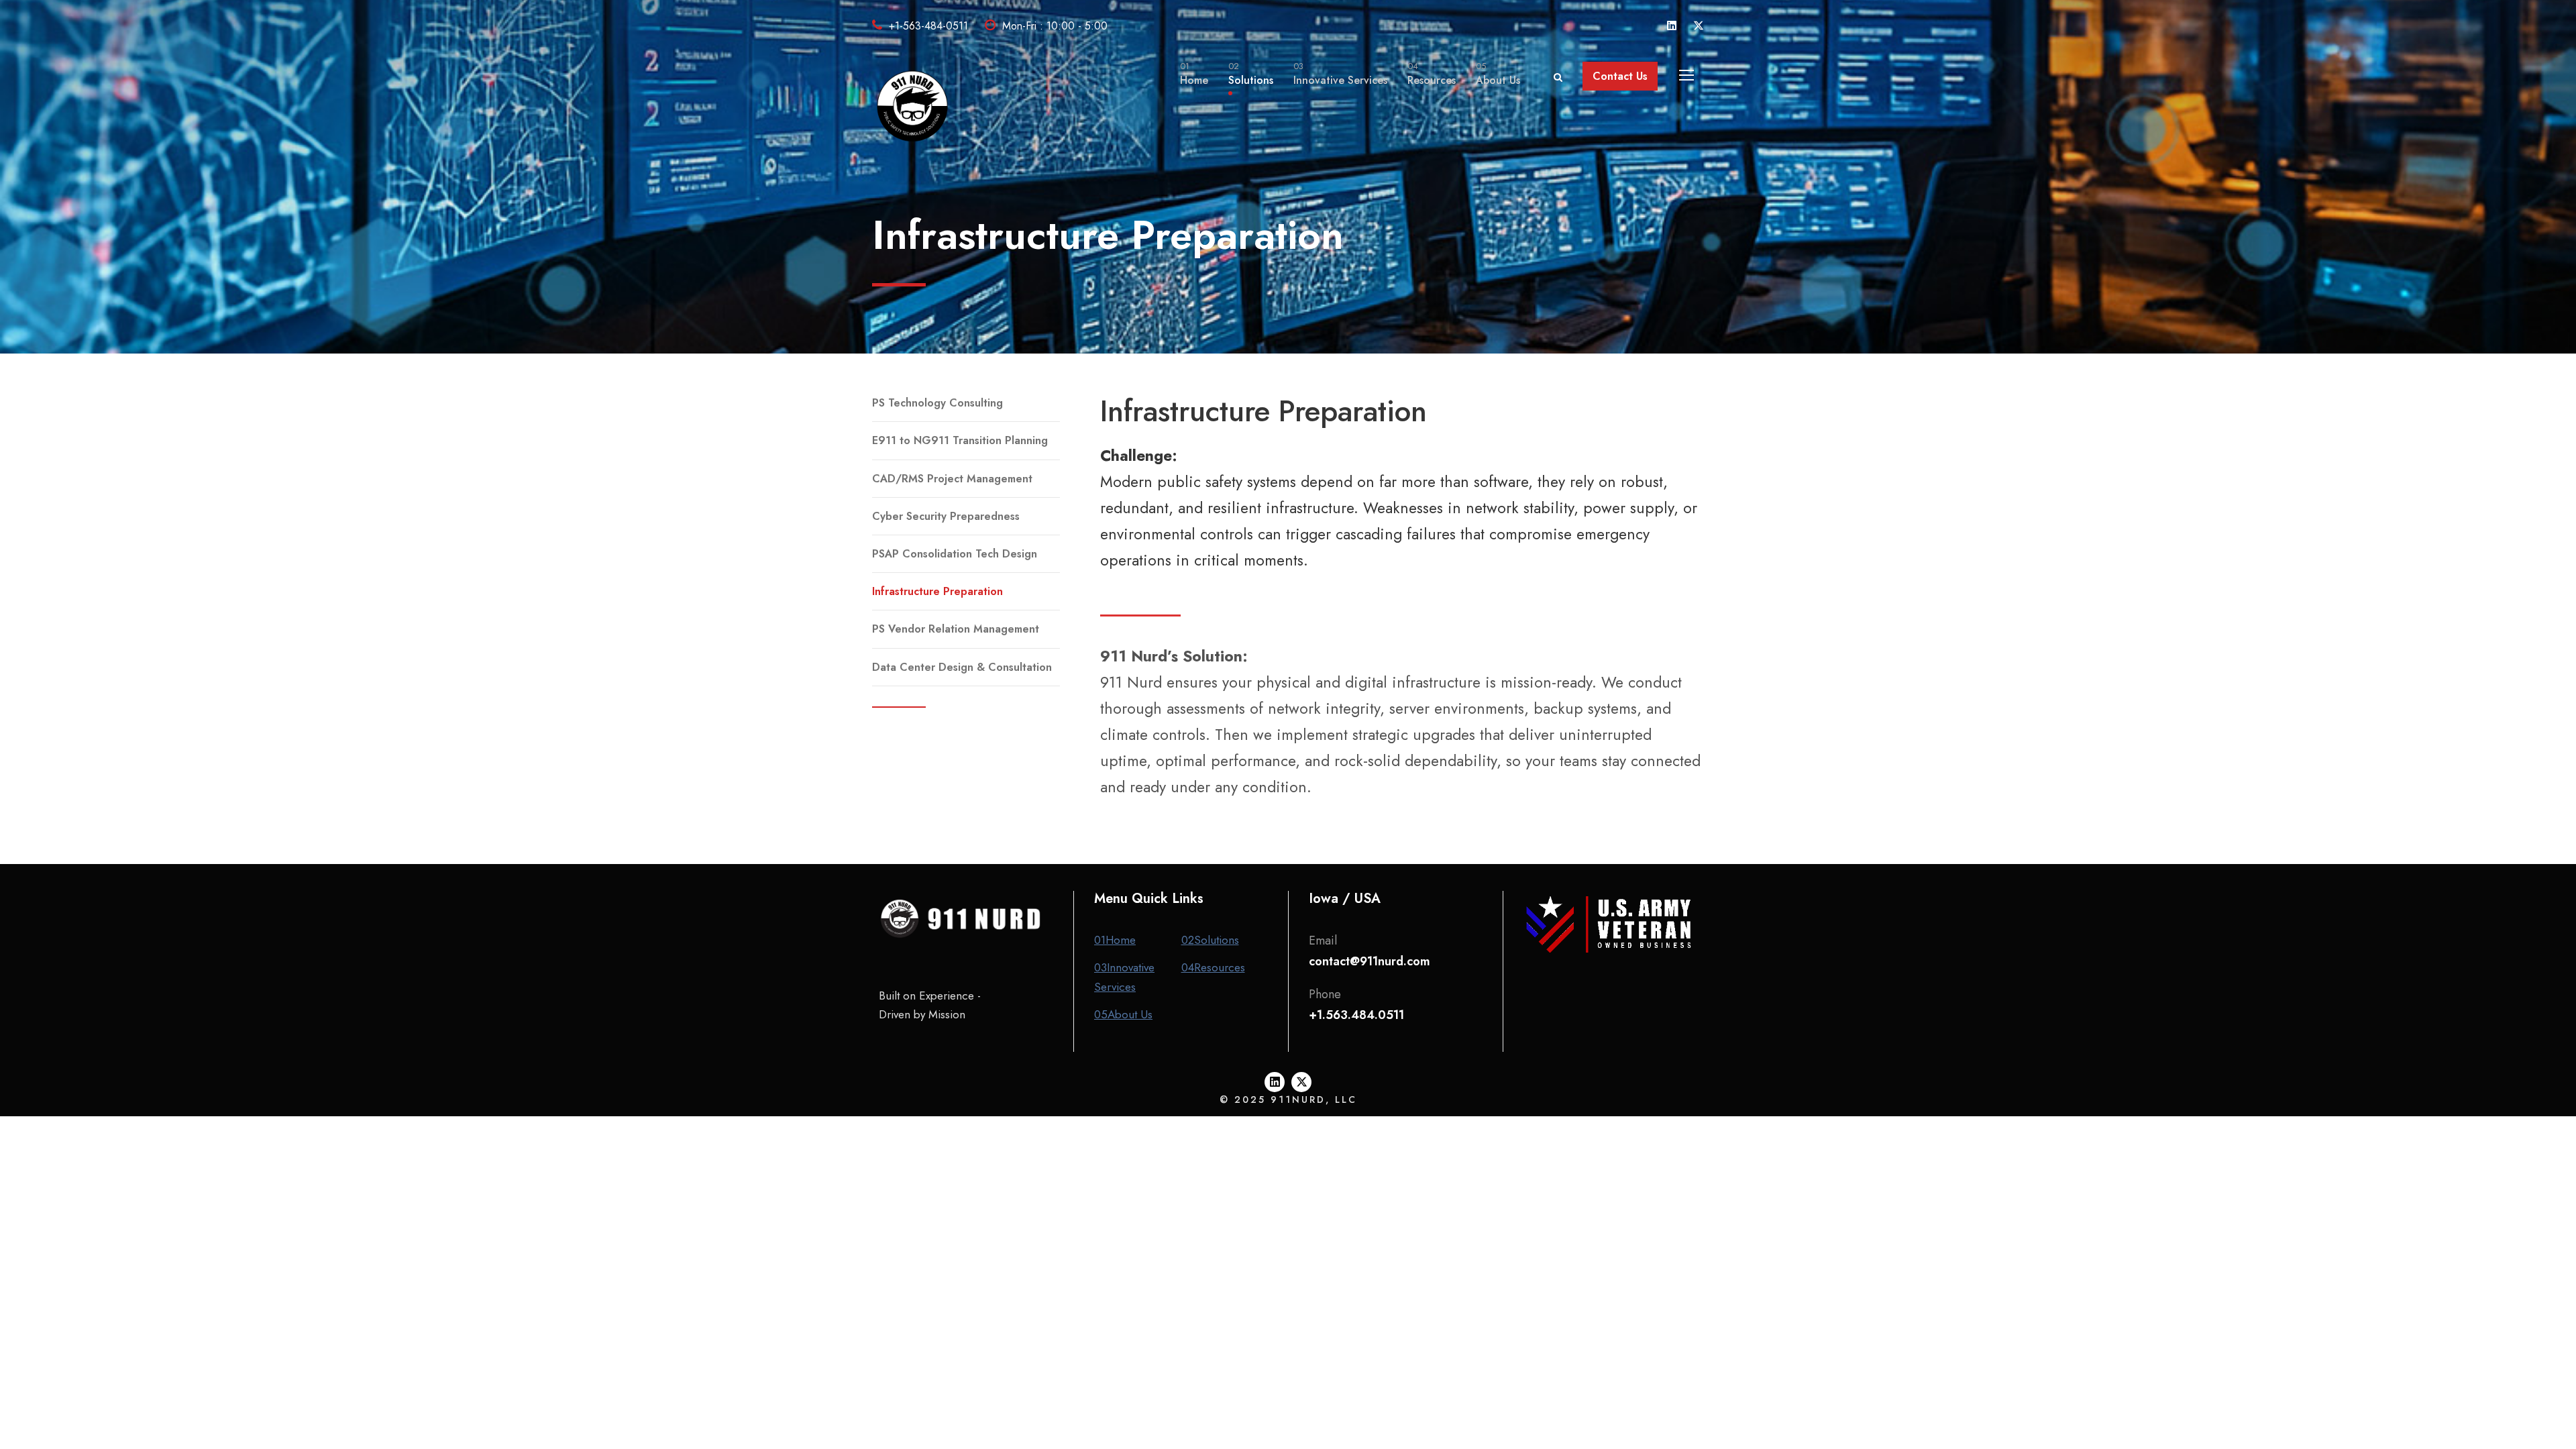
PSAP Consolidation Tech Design (955, 554)
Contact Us (1620, 76)
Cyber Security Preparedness (946, 516)
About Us (1498, 74)
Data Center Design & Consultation (962, 667)
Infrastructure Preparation (937, 591)
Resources (1432, 74)
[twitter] (1699, 26)
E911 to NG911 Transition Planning (960, 440)
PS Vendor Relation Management (956, 629)
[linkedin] (1672, 26)
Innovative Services (1340, 74)
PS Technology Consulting (937, 403)
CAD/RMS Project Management (952, 479)
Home (1194, 74)
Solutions (1251, 74)
